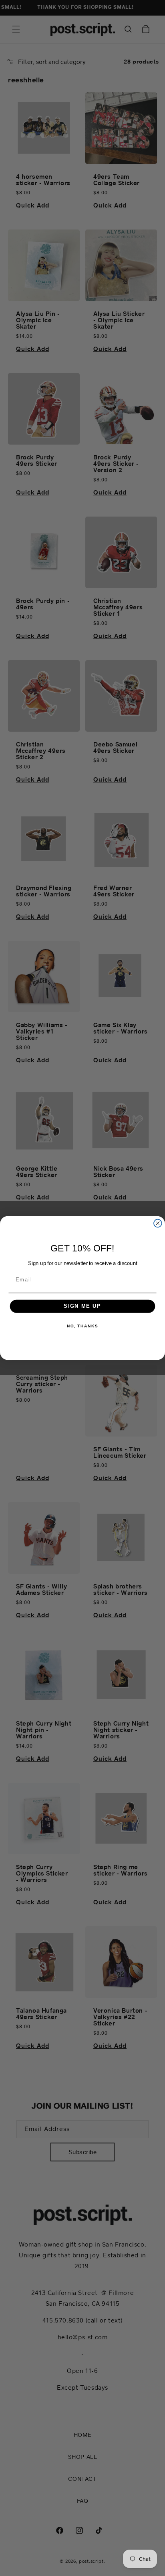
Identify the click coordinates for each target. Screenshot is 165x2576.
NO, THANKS (82, 1326)
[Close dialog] (158, 1223)
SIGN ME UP (82, 1306)
